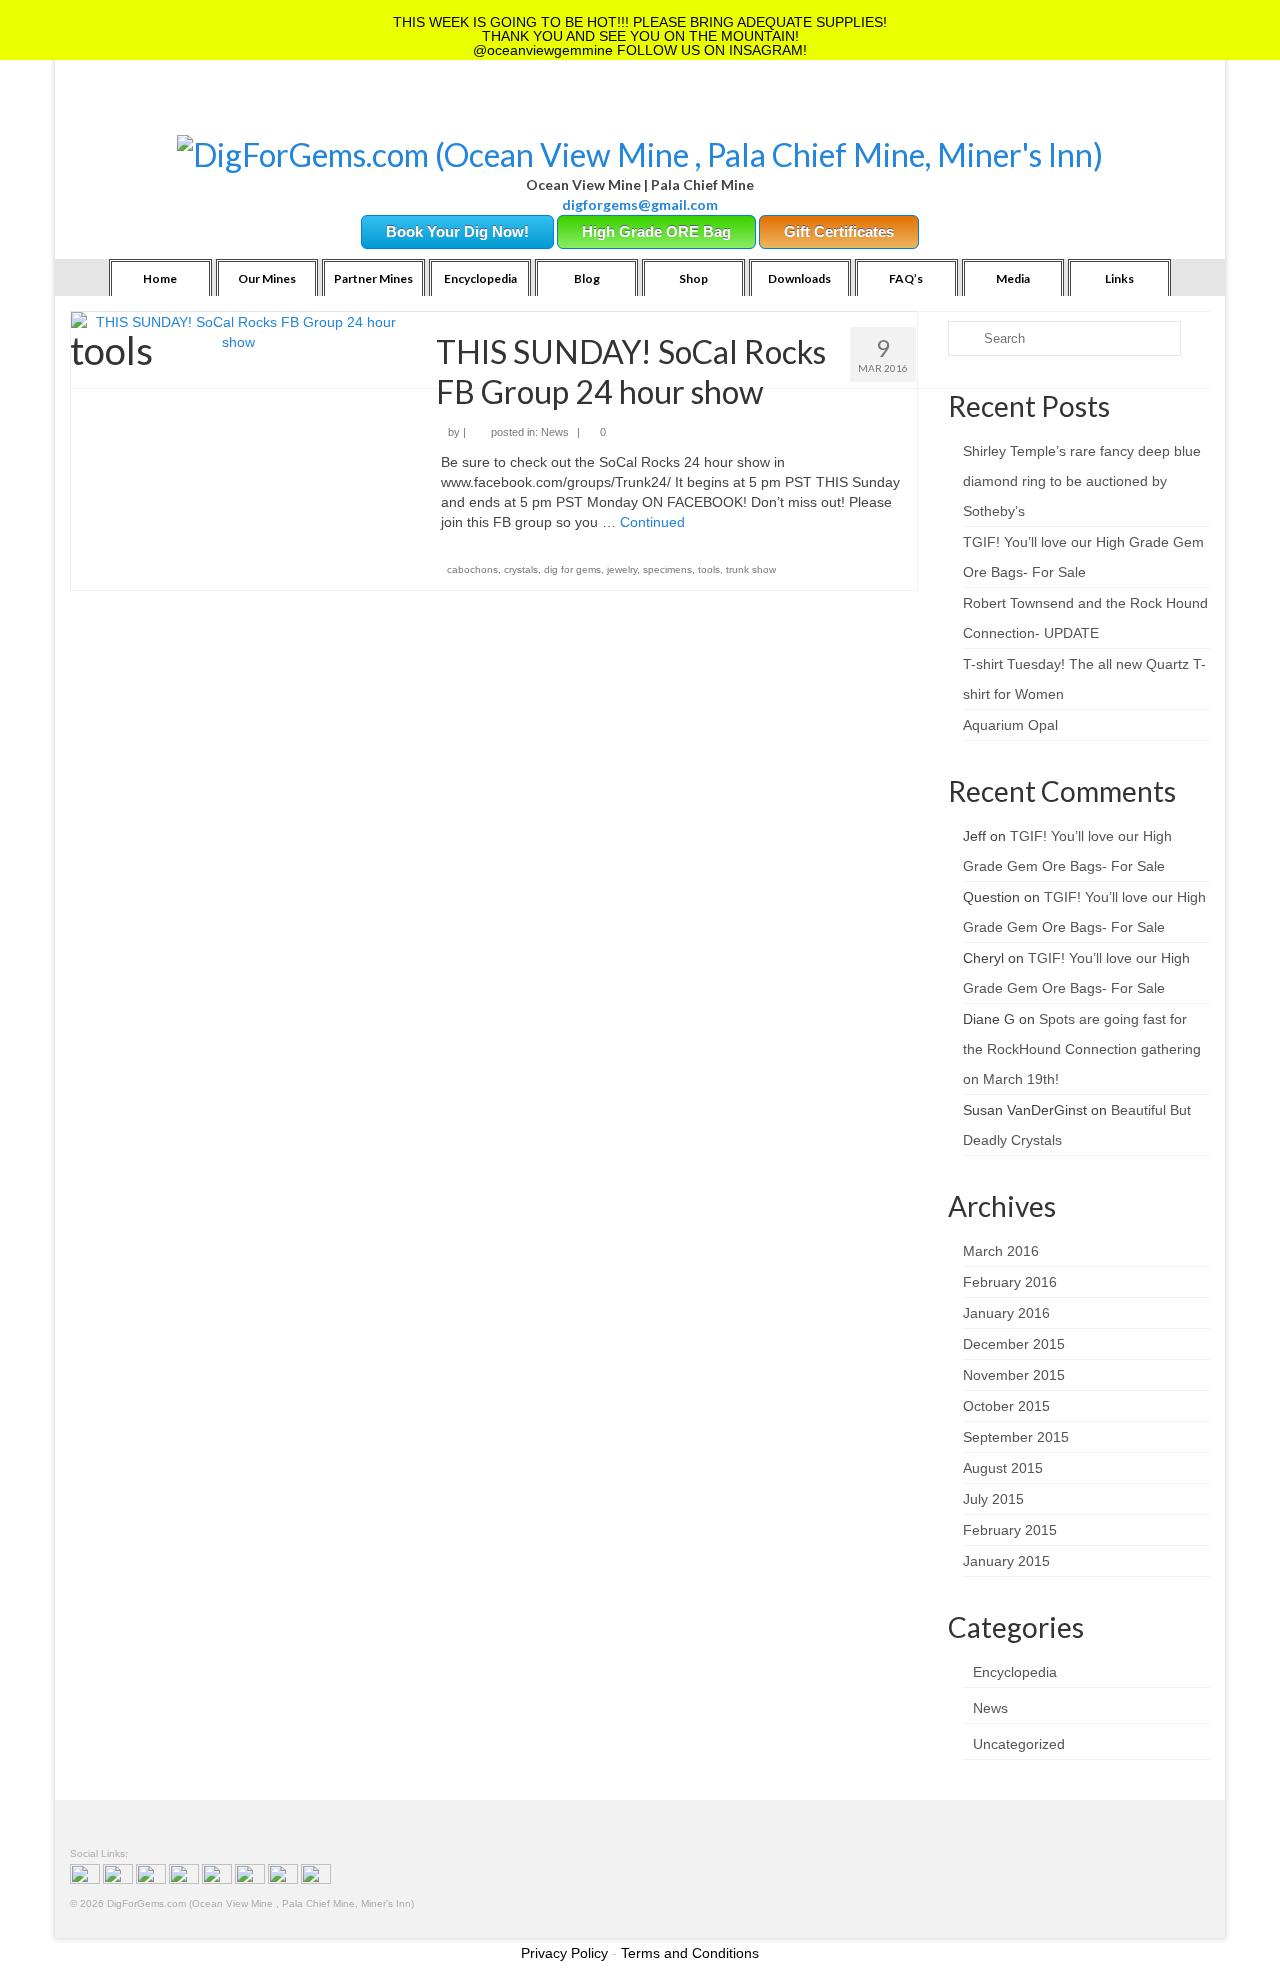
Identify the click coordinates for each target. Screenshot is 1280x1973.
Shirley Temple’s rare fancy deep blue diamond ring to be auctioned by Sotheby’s (1082, 481)
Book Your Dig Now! (457, 231)
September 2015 (1016, 1437)
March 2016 (1001, 1251)
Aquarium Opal (1010, 725)
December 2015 (1014, 1344)
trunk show (751, 569)
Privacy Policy (564, 1953)
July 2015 (993, 1499)
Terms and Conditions (690, 1953)
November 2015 (1014, 1375)
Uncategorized (1019, 1744)
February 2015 (1010, 1530)
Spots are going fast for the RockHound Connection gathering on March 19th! (1082, 1049)
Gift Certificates (839, 231)
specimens (667, 569)
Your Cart (241, 110)
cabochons (472, 569)
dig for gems (572, 569)
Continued (652, 522)
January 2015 (1006, 1561)
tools (709, 569)
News (555, 432)
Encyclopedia (1015, 1672)
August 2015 (1003, 1468)
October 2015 (1006, 1406)
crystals (521, 569)
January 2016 (1006, 1313)
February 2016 (1010, 1282)
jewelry (622, 569)
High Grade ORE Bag (656, 231)
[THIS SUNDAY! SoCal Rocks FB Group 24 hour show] (238, 331)
